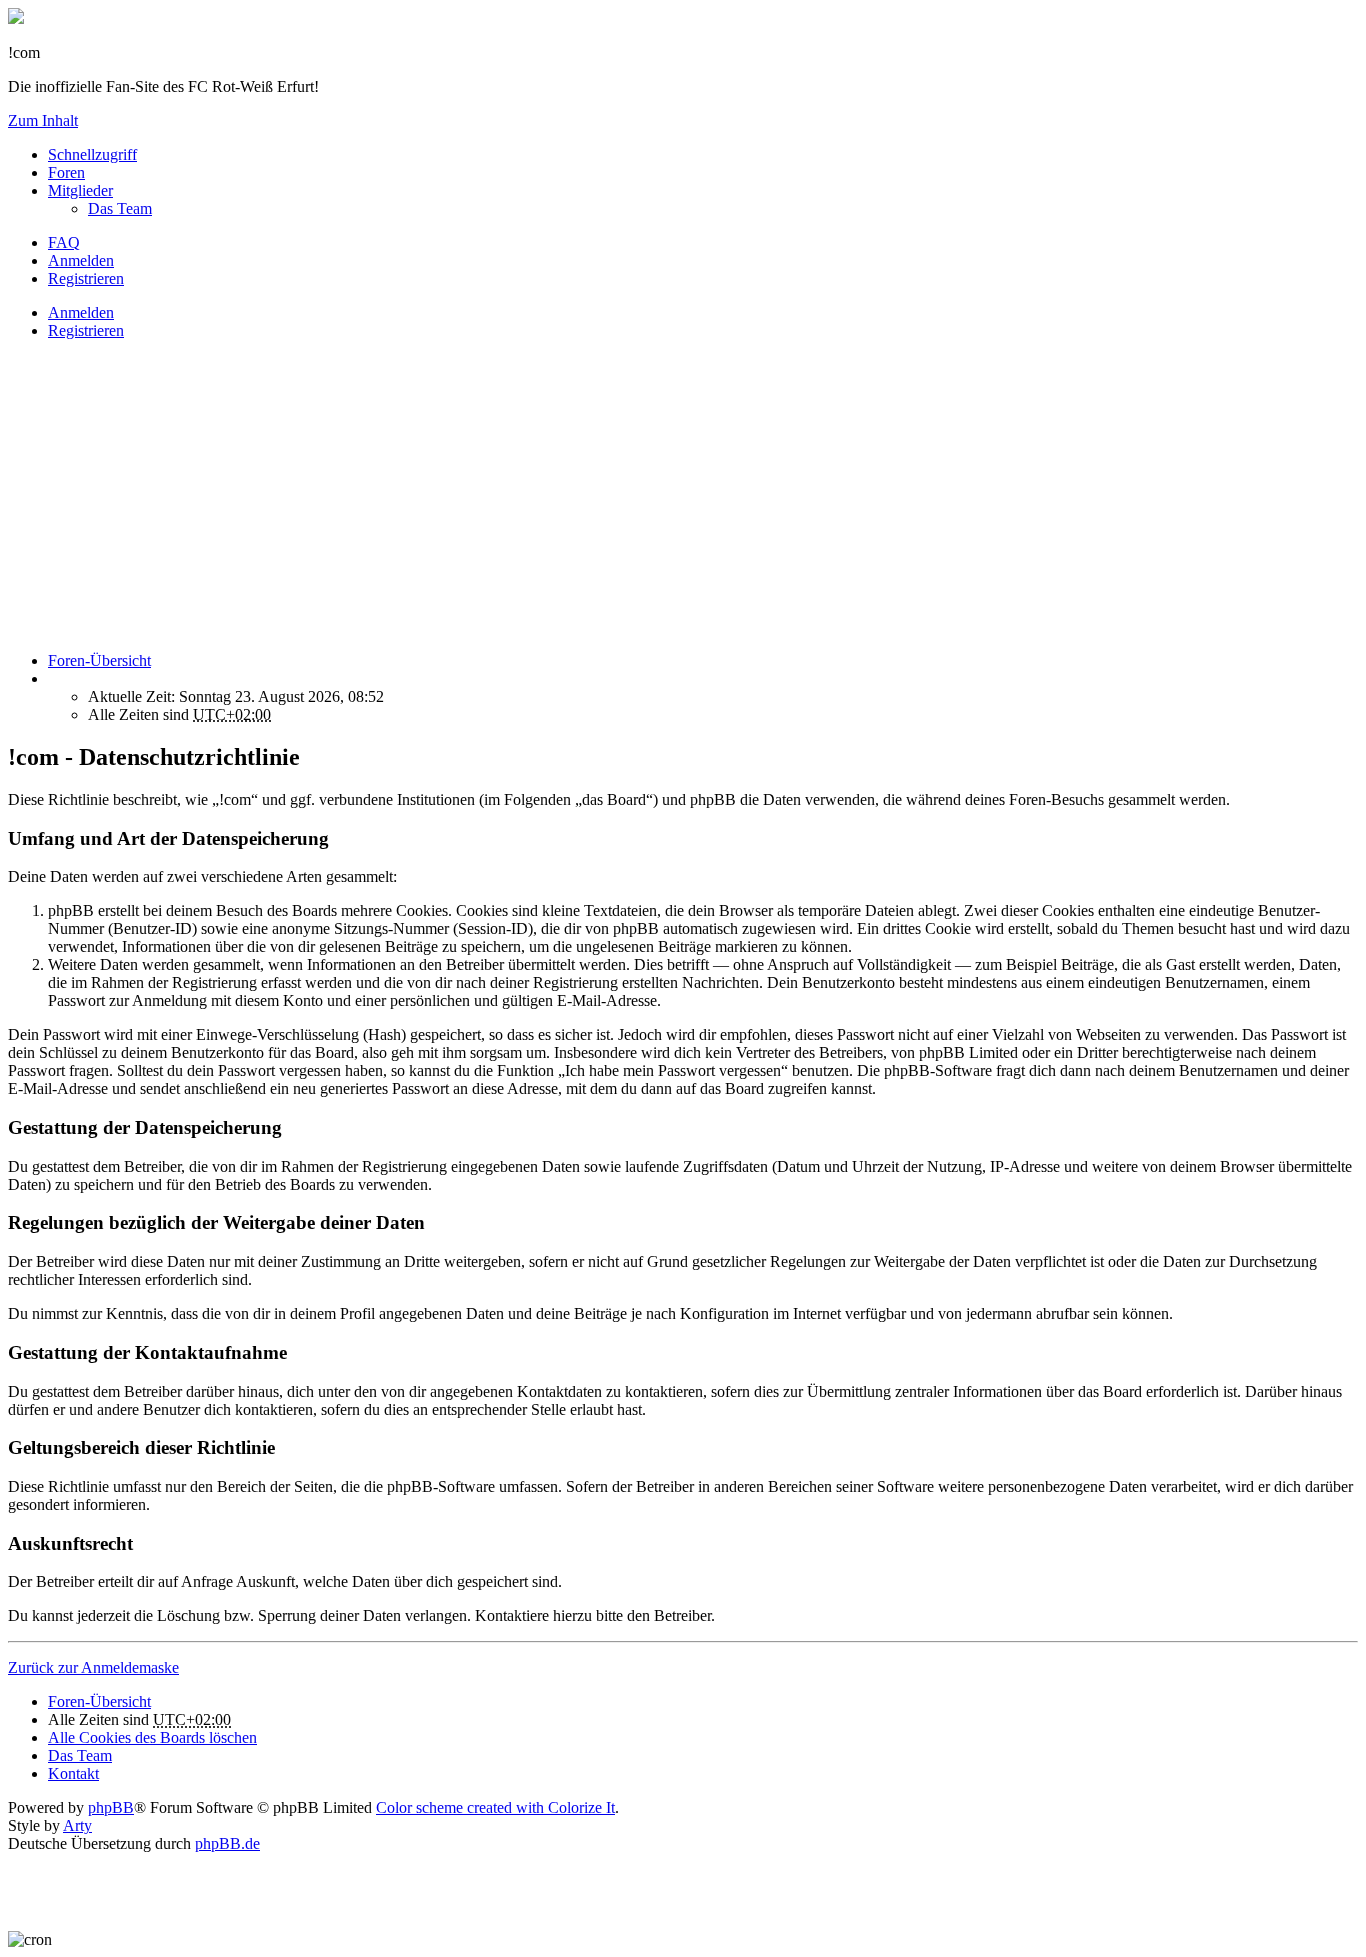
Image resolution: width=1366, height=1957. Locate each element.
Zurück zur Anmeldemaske (93, 1667)
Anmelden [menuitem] (81, 260)
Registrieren (86, 330)
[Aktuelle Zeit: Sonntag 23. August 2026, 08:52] (54, 678)
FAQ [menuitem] (64, 242)
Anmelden (81, 312)
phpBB (111, 1807)
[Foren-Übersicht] (16, 18)
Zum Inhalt (43, 120)
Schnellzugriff (92, 154)
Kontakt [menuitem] (73, 1773)
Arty (77, 1825)
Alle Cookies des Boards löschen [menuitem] (152, 1737)
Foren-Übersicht (99, 1701)
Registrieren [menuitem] (86, 278)
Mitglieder (80, 190)
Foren (66, 172)
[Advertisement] (608, 496)
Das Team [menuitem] (120, 208)
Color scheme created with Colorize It (495, 1807)
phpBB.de (227, 1843)
